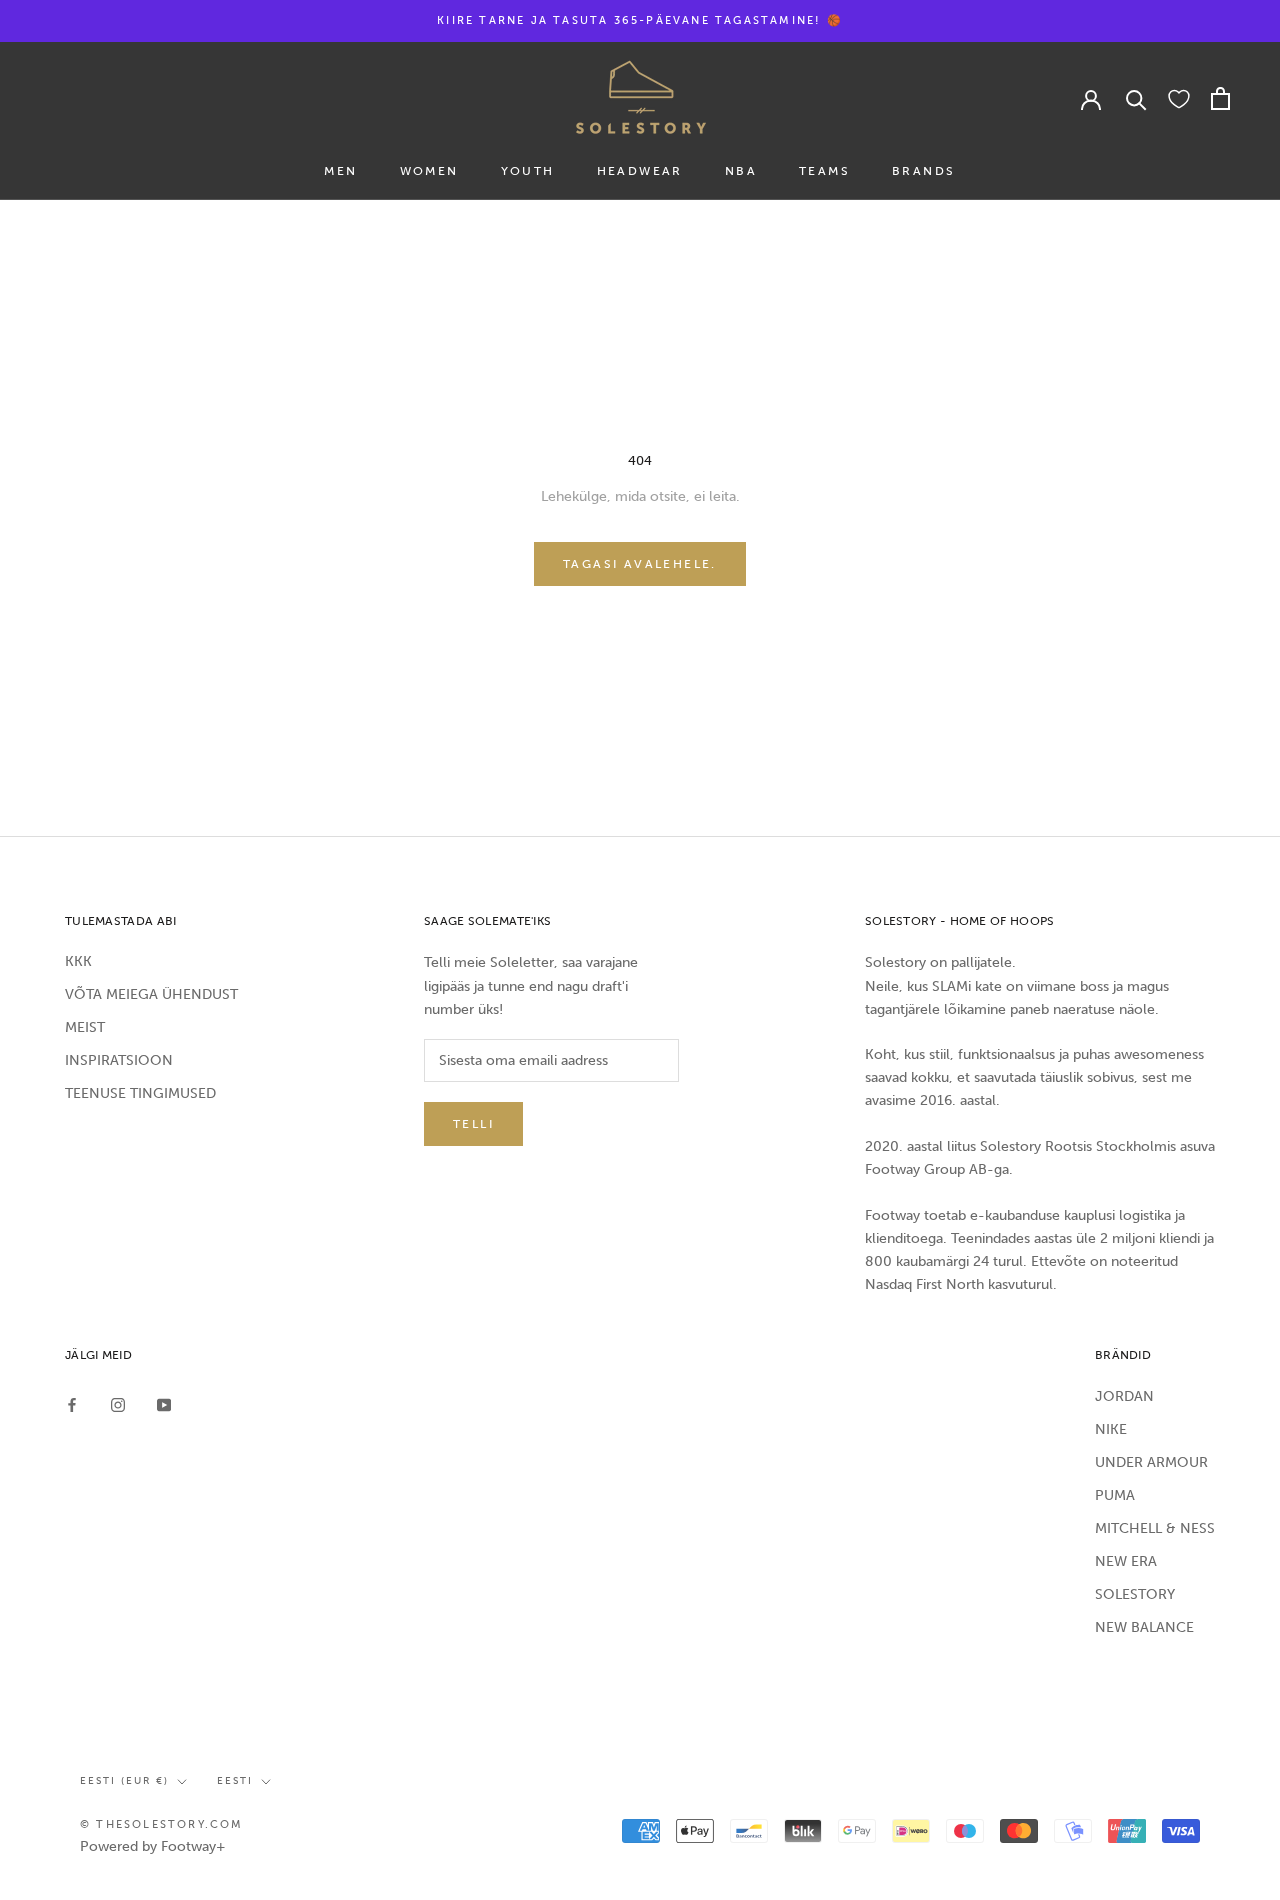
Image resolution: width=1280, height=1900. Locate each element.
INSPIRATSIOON (119, 1060)
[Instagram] (118, 1403)
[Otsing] (1136, 98)
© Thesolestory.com (162, 1824)
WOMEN (429, 171)
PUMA (1115, 1495)
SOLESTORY (1135, 1594)
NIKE (1111, 1429)
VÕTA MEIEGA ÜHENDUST (151, 994)
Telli (473, 1124)
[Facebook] (72, 1403)
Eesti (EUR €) (124, 1781)
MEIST (85, 1027)
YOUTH (528, 171)
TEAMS (824, 171)
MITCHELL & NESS (1155, 1528)
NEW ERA (1126, 1561)
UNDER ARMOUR (1151, 1462)
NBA (741, 171)
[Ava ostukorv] (1220, 98)
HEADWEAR (640, 171)
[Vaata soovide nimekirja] (1179, 98)
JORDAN (1124, 1396)
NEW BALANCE (1144, 1627)
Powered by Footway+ (153, 1846)
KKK (78, 961)
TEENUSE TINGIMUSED (140, 1093)
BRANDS (923, 171)
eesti (235, 1781)
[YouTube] (164, 1403)
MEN (340, 171)
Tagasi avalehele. (640, 564)
